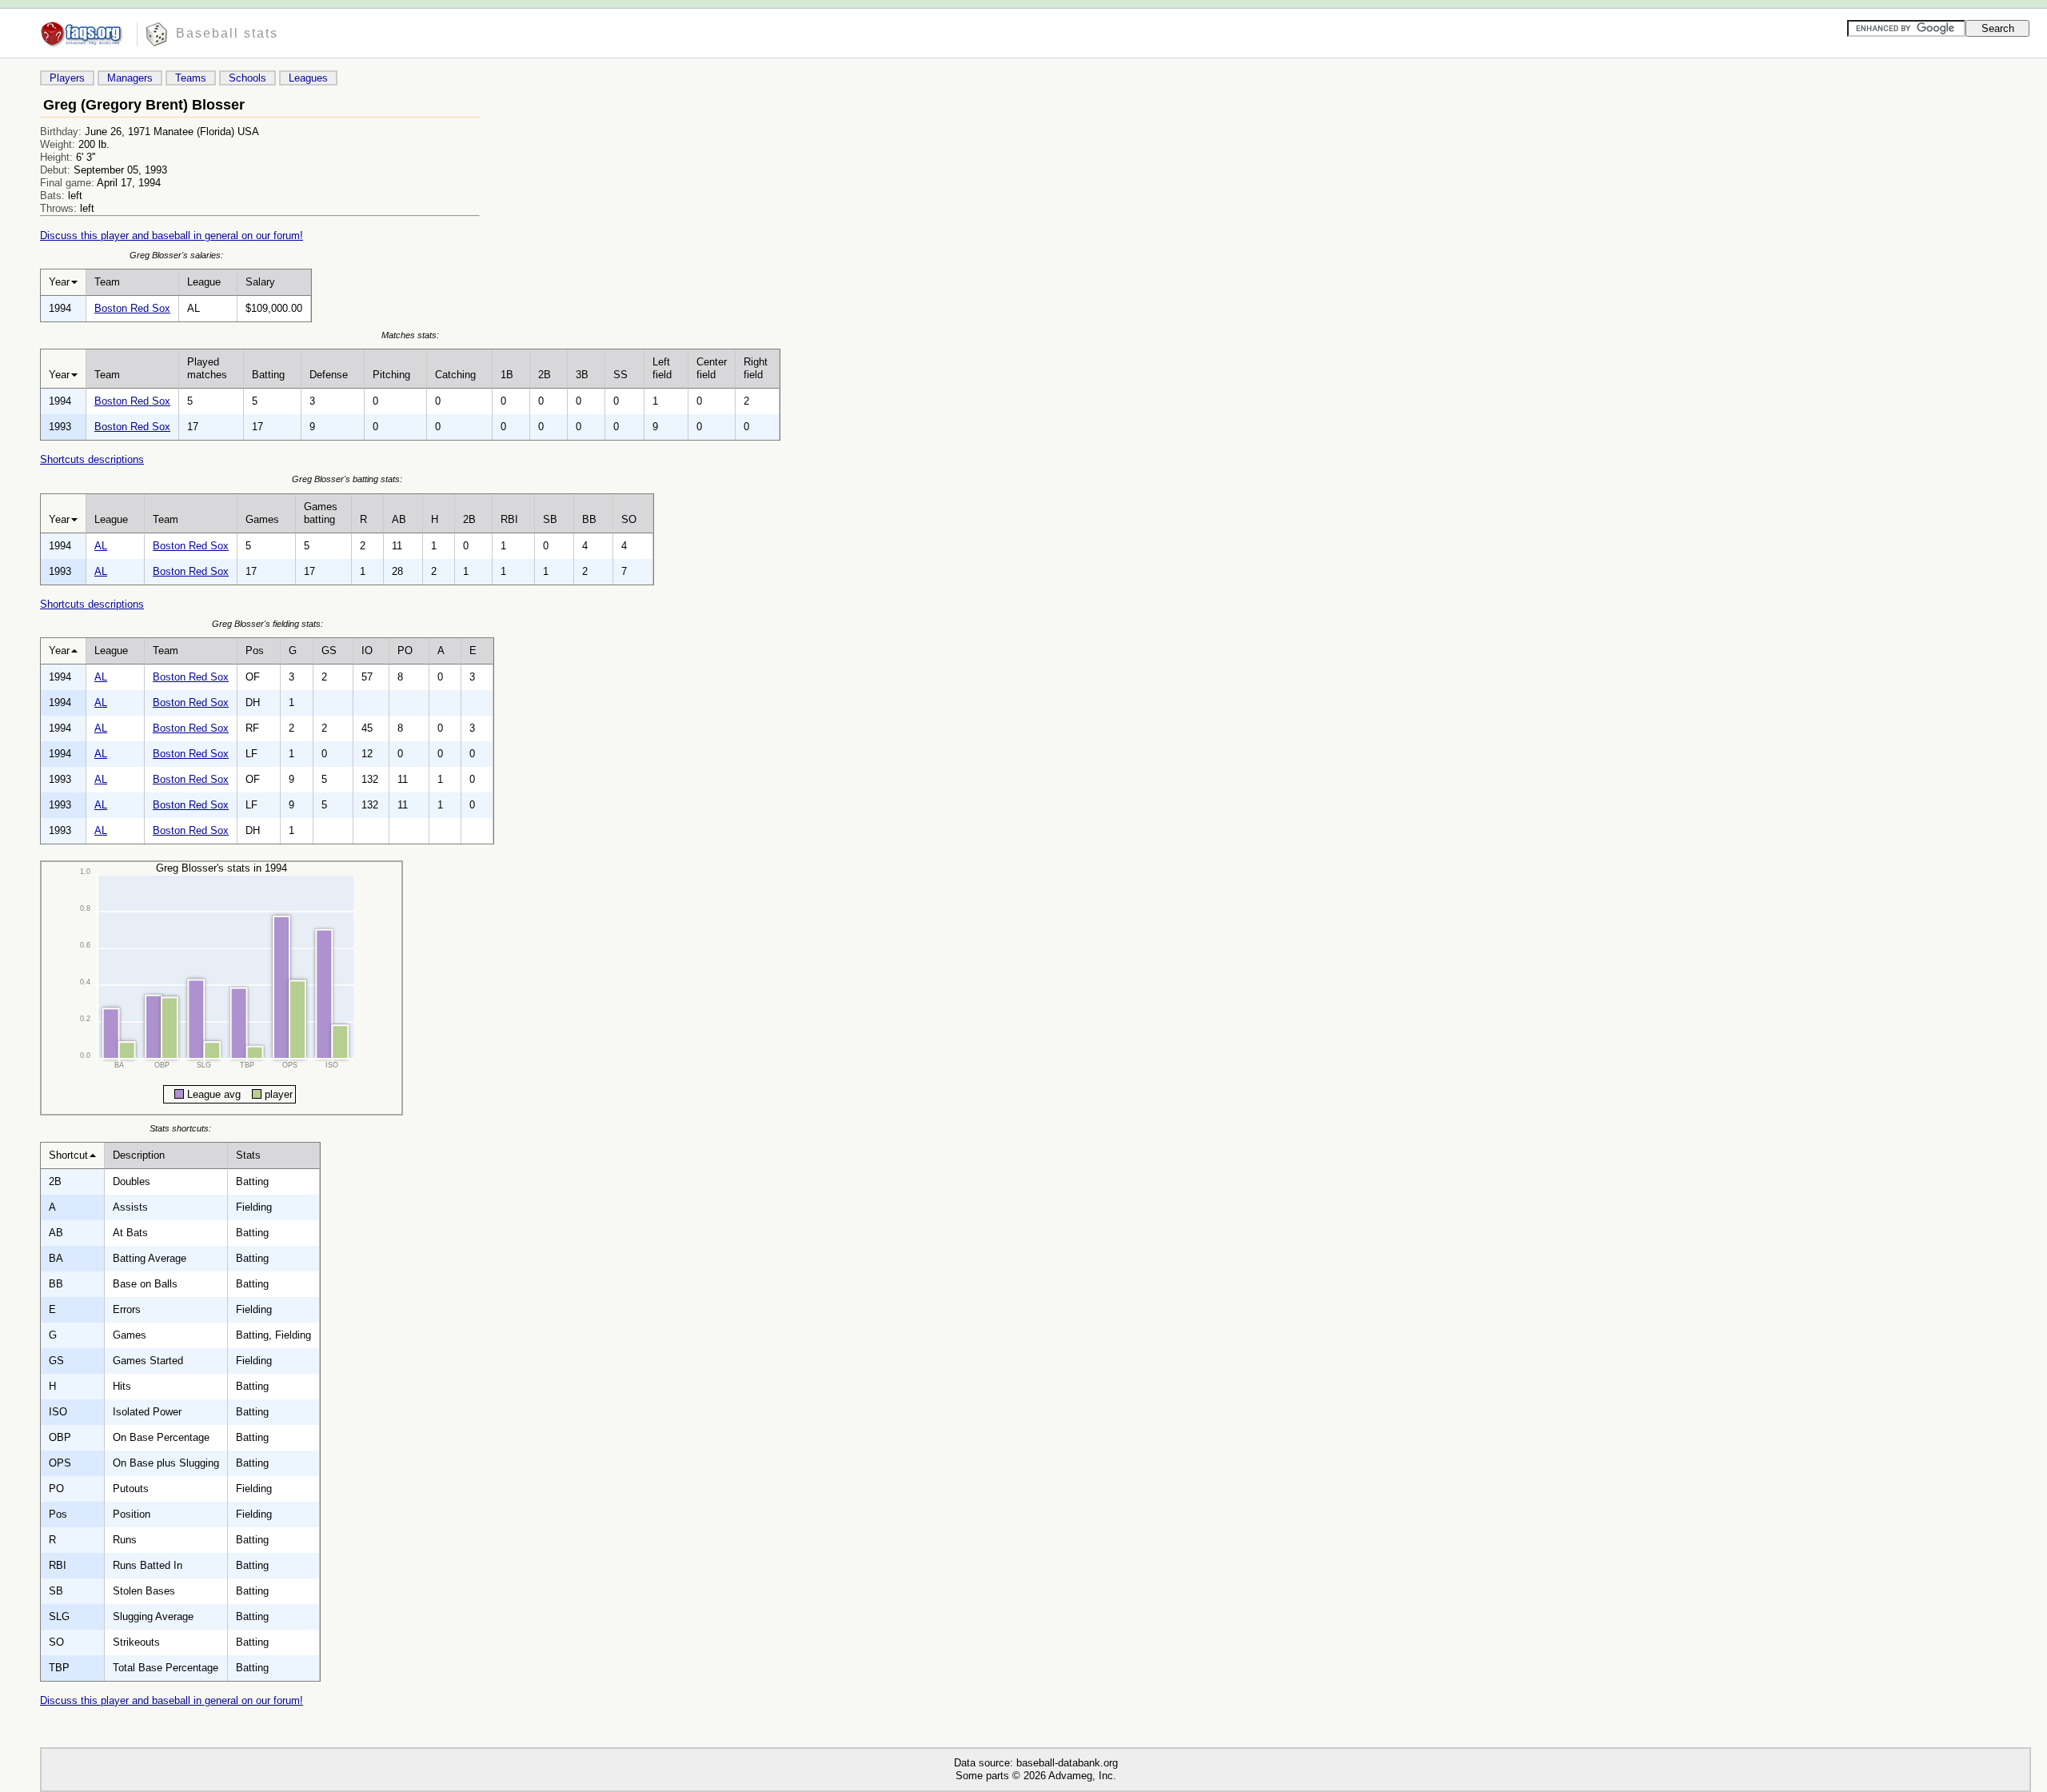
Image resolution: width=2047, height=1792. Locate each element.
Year (59, 282)
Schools (247, 78)
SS (620, 375)
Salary (260, 282)
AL (101, 546)
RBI (509, 519)
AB (399, 519)
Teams (191, 78)
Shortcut (68, 1155)
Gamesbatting (321, 513)
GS (329, 651)
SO (629, 519)
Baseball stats (227, 33)
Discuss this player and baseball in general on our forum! (172, 235)
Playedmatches (207, 368)
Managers (130, 78)
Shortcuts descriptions (92, 459)
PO (405, 651)
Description (139, 1155)
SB (550, 519)
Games (262, 519)
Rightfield (756, 368)
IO (367, 651)
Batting (268, 375)
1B (507, 375)
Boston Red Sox (132, 308)
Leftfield (662, 368)
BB (589, 519)
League (204, 282)
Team (107, 282)
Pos (255, 651)
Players (67, 78)
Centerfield (712, 368)
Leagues (308, 78)
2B (545, 375)
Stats (248, 1155)
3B (582, 375)
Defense (329, 375)
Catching (455, 375)
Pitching (391, 375)
